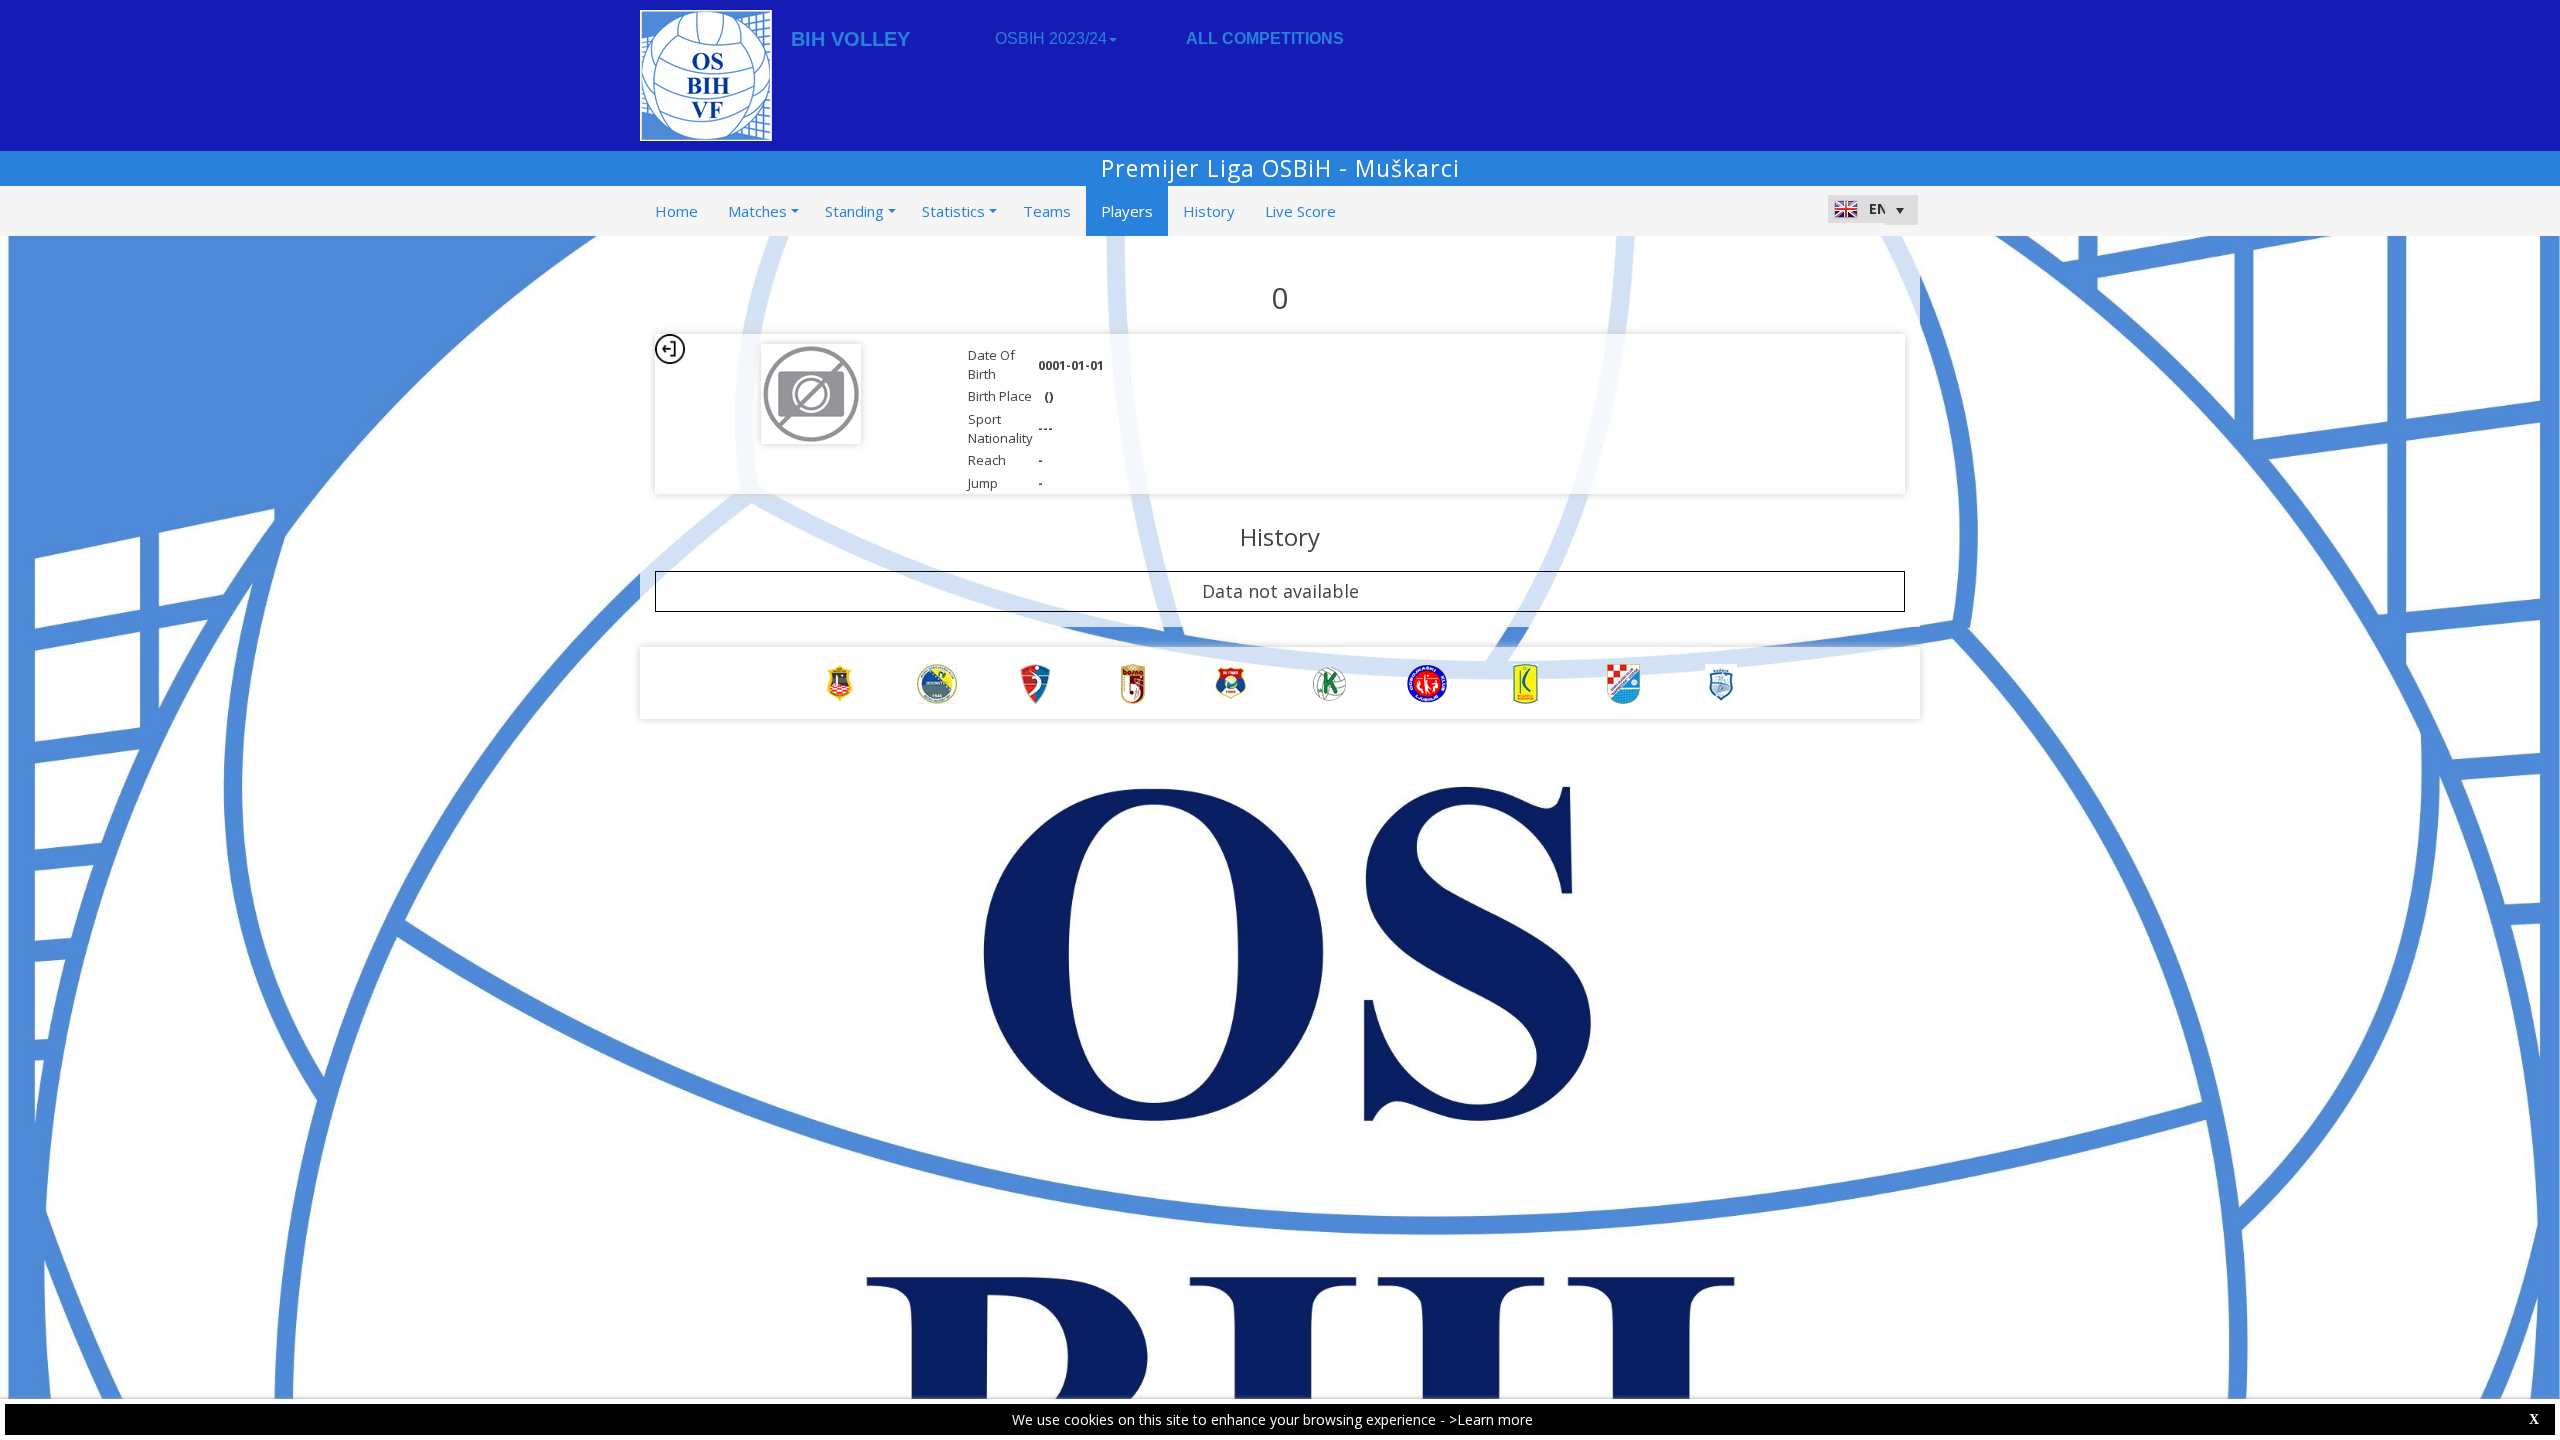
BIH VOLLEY (850, 39)
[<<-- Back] (670, 349)
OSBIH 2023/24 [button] (1051, 38)
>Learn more (1491, 1419)
